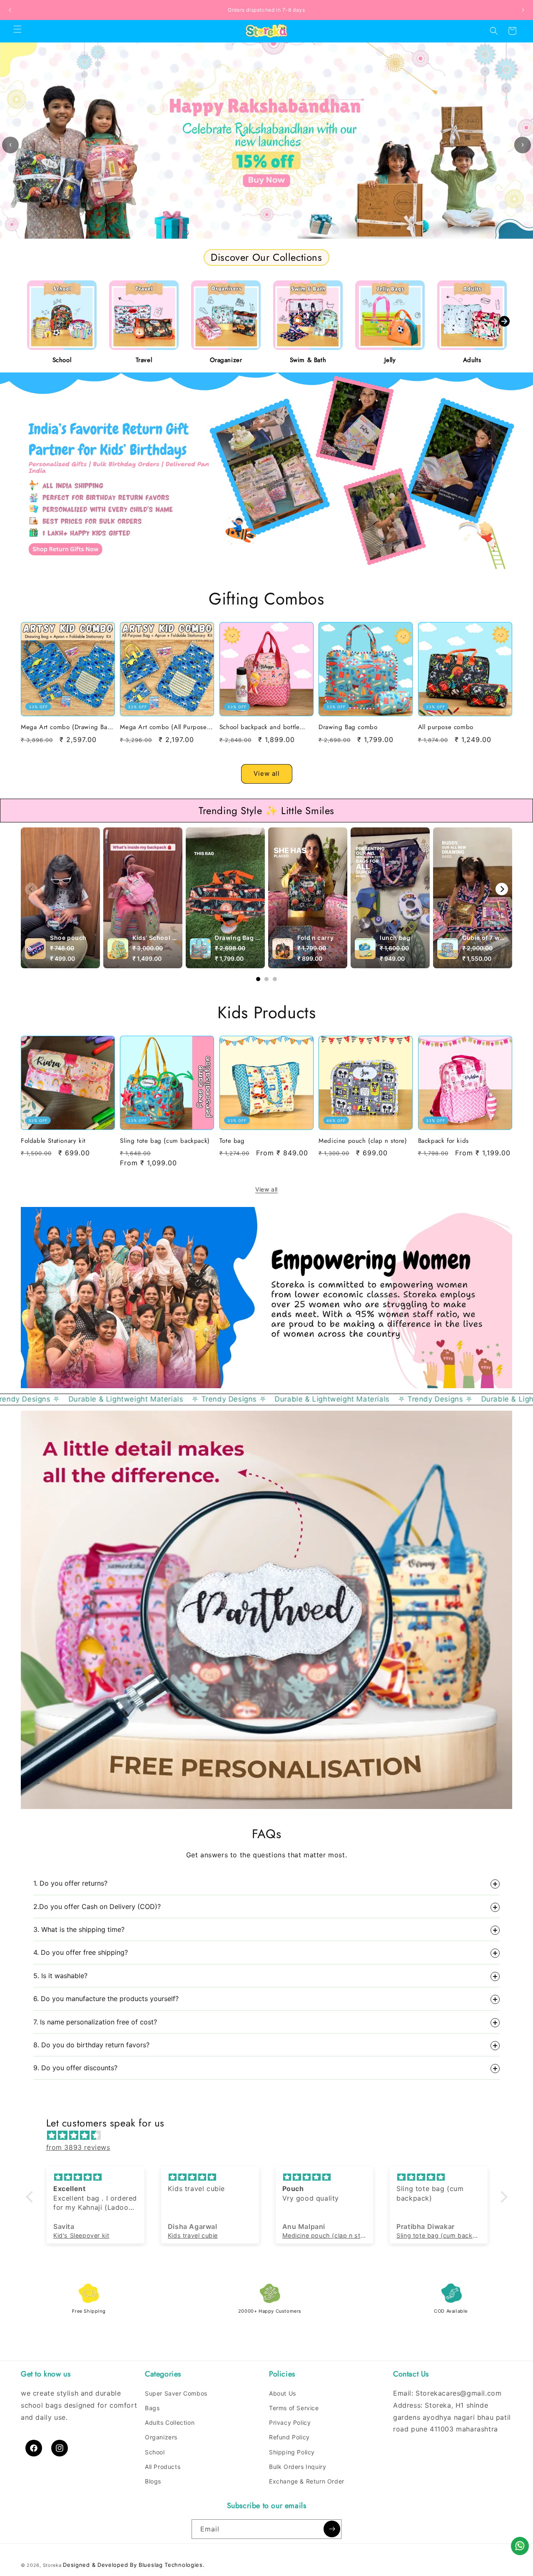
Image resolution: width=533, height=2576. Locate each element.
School (155, 2452)
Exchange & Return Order (307, 2481)
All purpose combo (446, 727)
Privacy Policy (290, 2422)
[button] (17, 29)
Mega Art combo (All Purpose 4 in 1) (166, 727)
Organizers (161, 2437)
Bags (152, 2408)
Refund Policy (289, 2437)
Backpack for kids (443, 1141)
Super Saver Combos (176, 2393)
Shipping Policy (292, 2452)
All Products (163, 2467)
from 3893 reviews (78, 2147)
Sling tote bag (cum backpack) (165, 1141)
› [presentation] (523, 144)
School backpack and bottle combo (260, 727)
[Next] (502, 889)
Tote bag (232, 1141)
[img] (271, 2135)
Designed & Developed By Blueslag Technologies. (134, 2565)
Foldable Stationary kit (53, 1141)
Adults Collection (170, 2422)
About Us (283, 2393)
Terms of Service (294, 2408)
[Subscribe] (332, 2529)
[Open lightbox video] (60, 898)
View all (267, 773)
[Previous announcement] (10, 10)
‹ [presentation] (10, 144)
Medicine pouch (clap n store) (363, 1141)
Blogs (153, 2481)
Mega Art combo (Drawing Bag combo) (66, 727)
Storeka (52, 2565)
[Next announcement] (523, 10)
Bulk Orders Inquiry (298, 2467)
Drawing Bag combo (348, 727)
